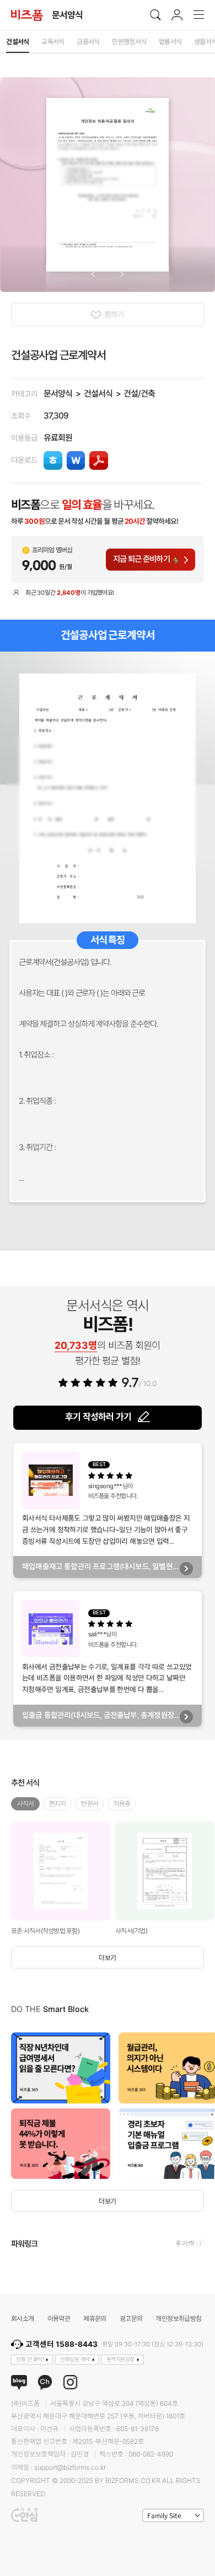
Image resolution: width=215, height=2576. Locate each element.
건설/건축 (139, 394)
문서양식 (58, 394)
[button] (93, 274)
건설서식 (98, 394)
